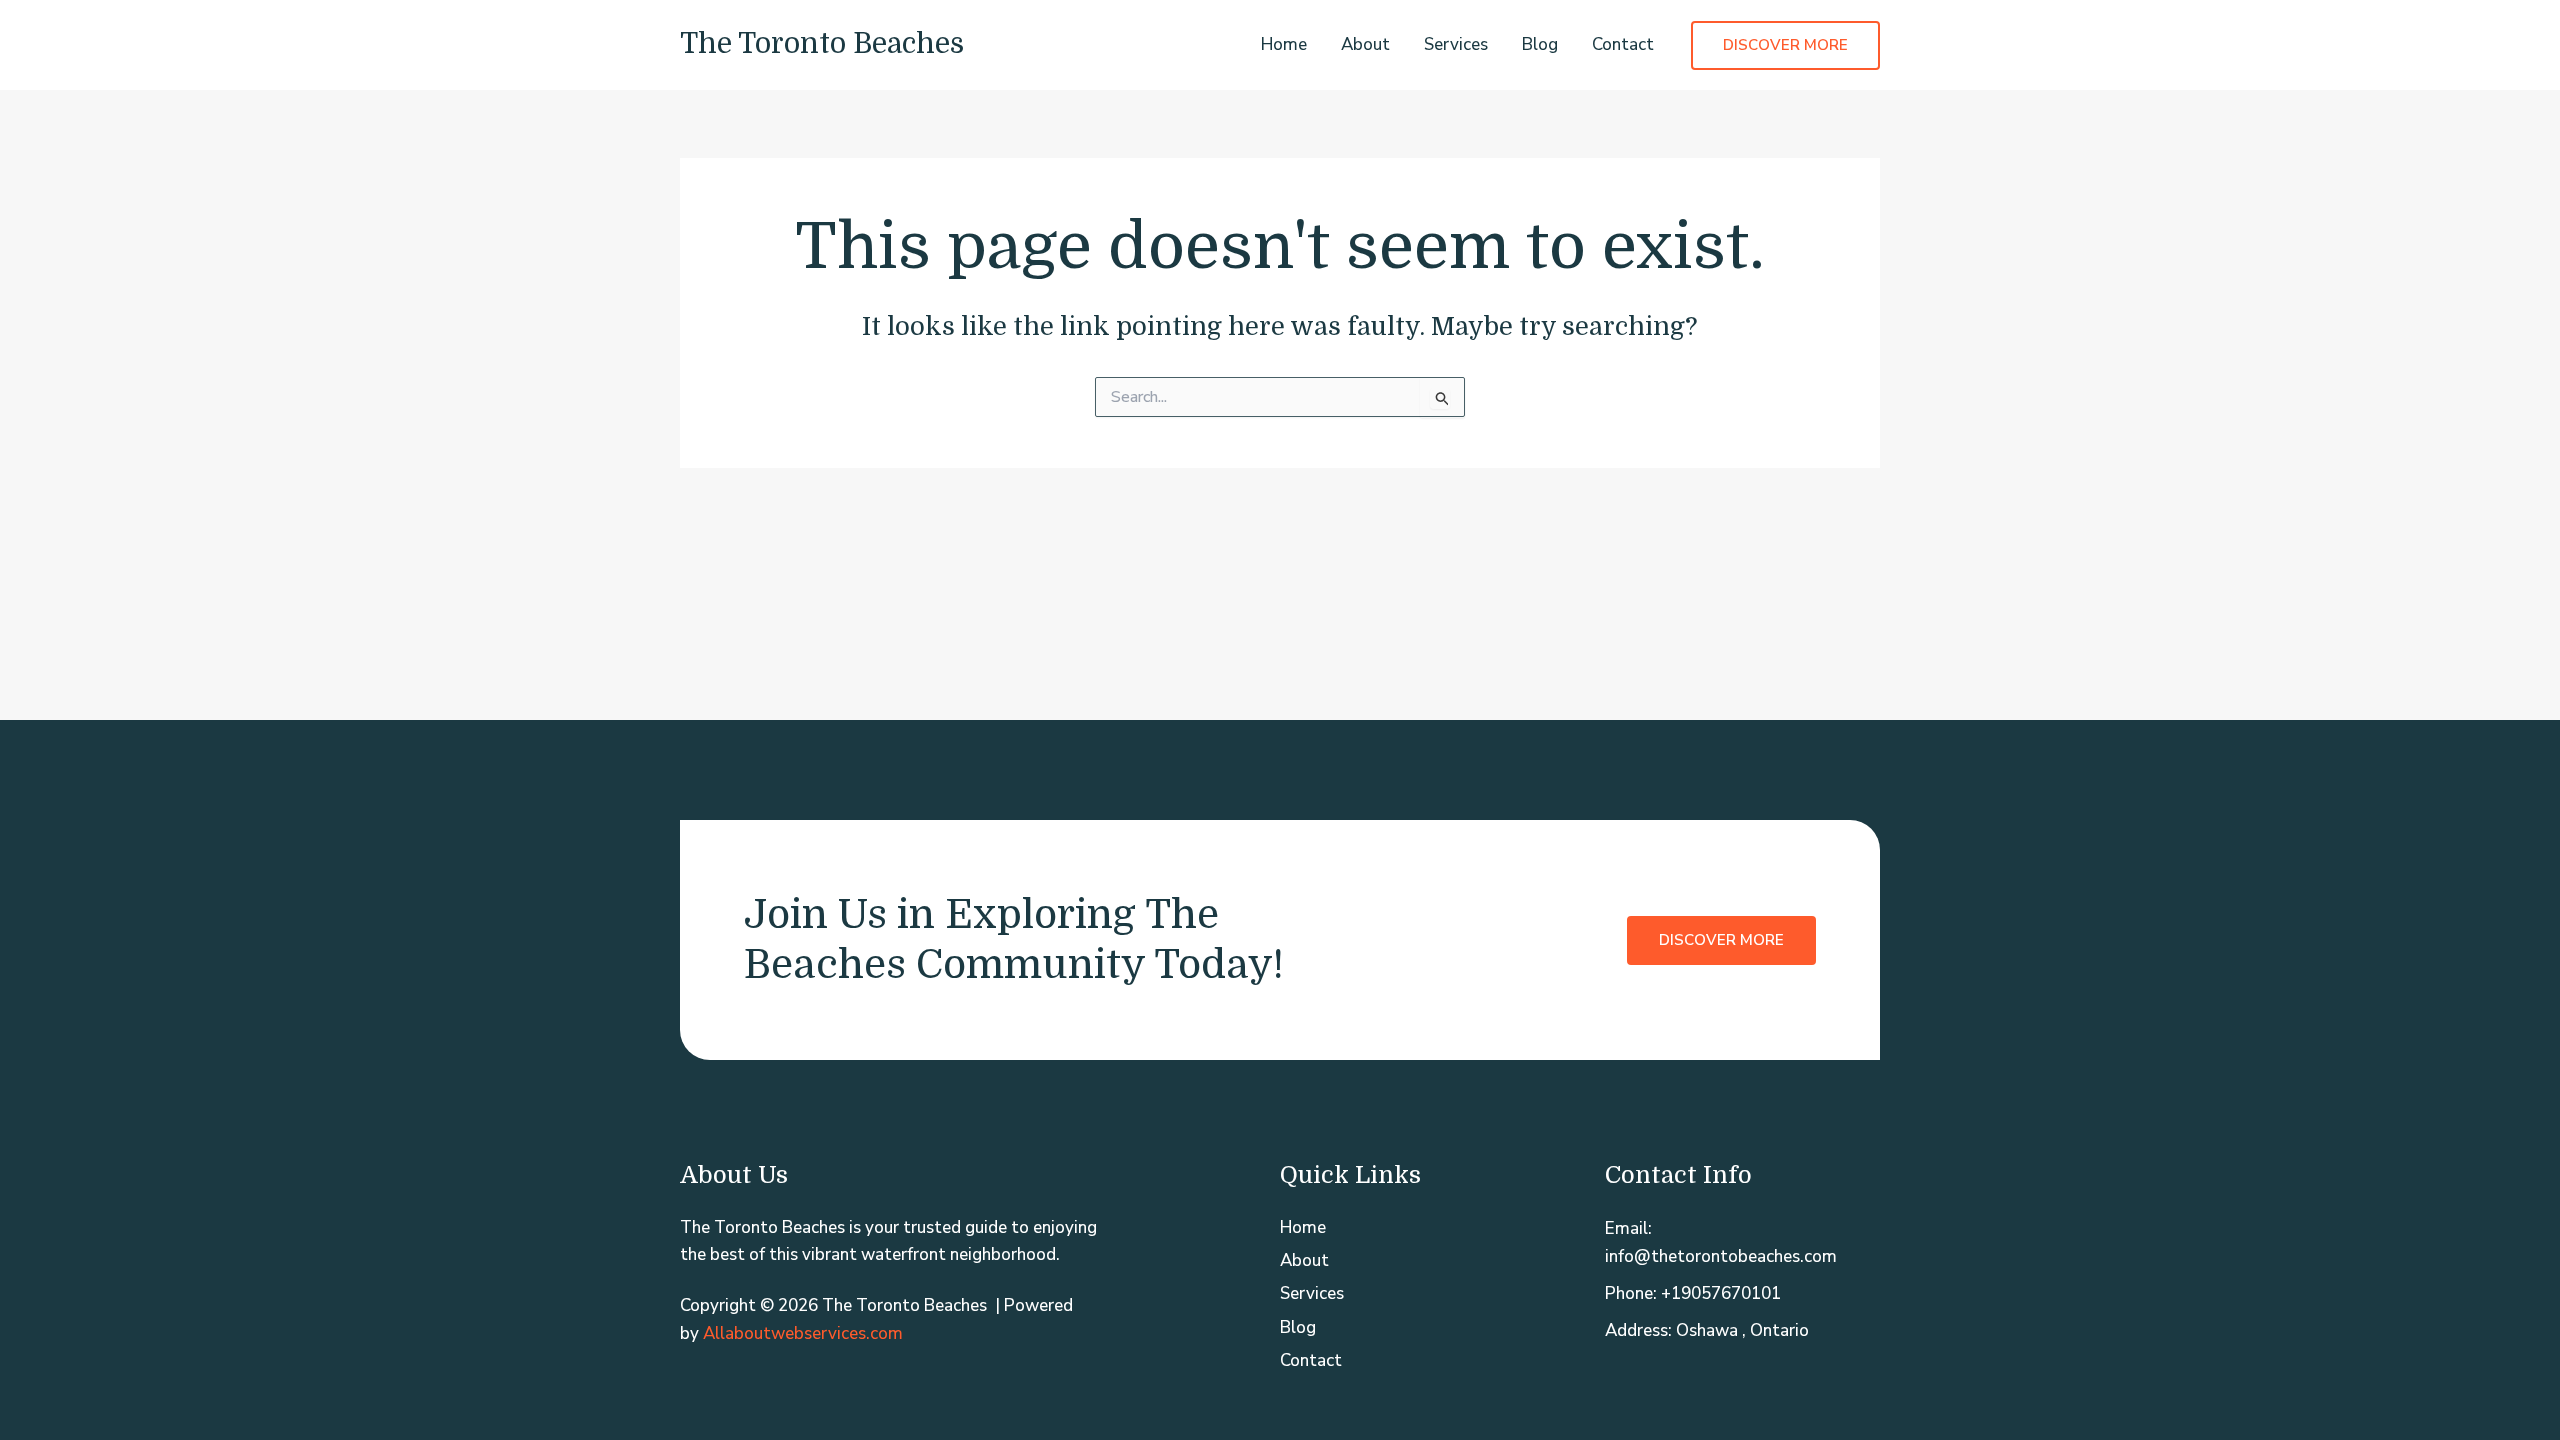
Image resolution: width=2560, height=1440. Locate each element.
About (1365, 44)
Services (1456, 44)
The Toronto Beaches (822, 44)
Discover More (1721, 940)
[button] (1785, 45)
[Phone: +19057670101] (1693, 1293)
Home (1284, 44)
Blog (1540, 44)
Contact (1623, 44)
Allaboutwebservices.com (803, 1333)
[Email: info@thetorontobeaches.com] (1742, 1242)
